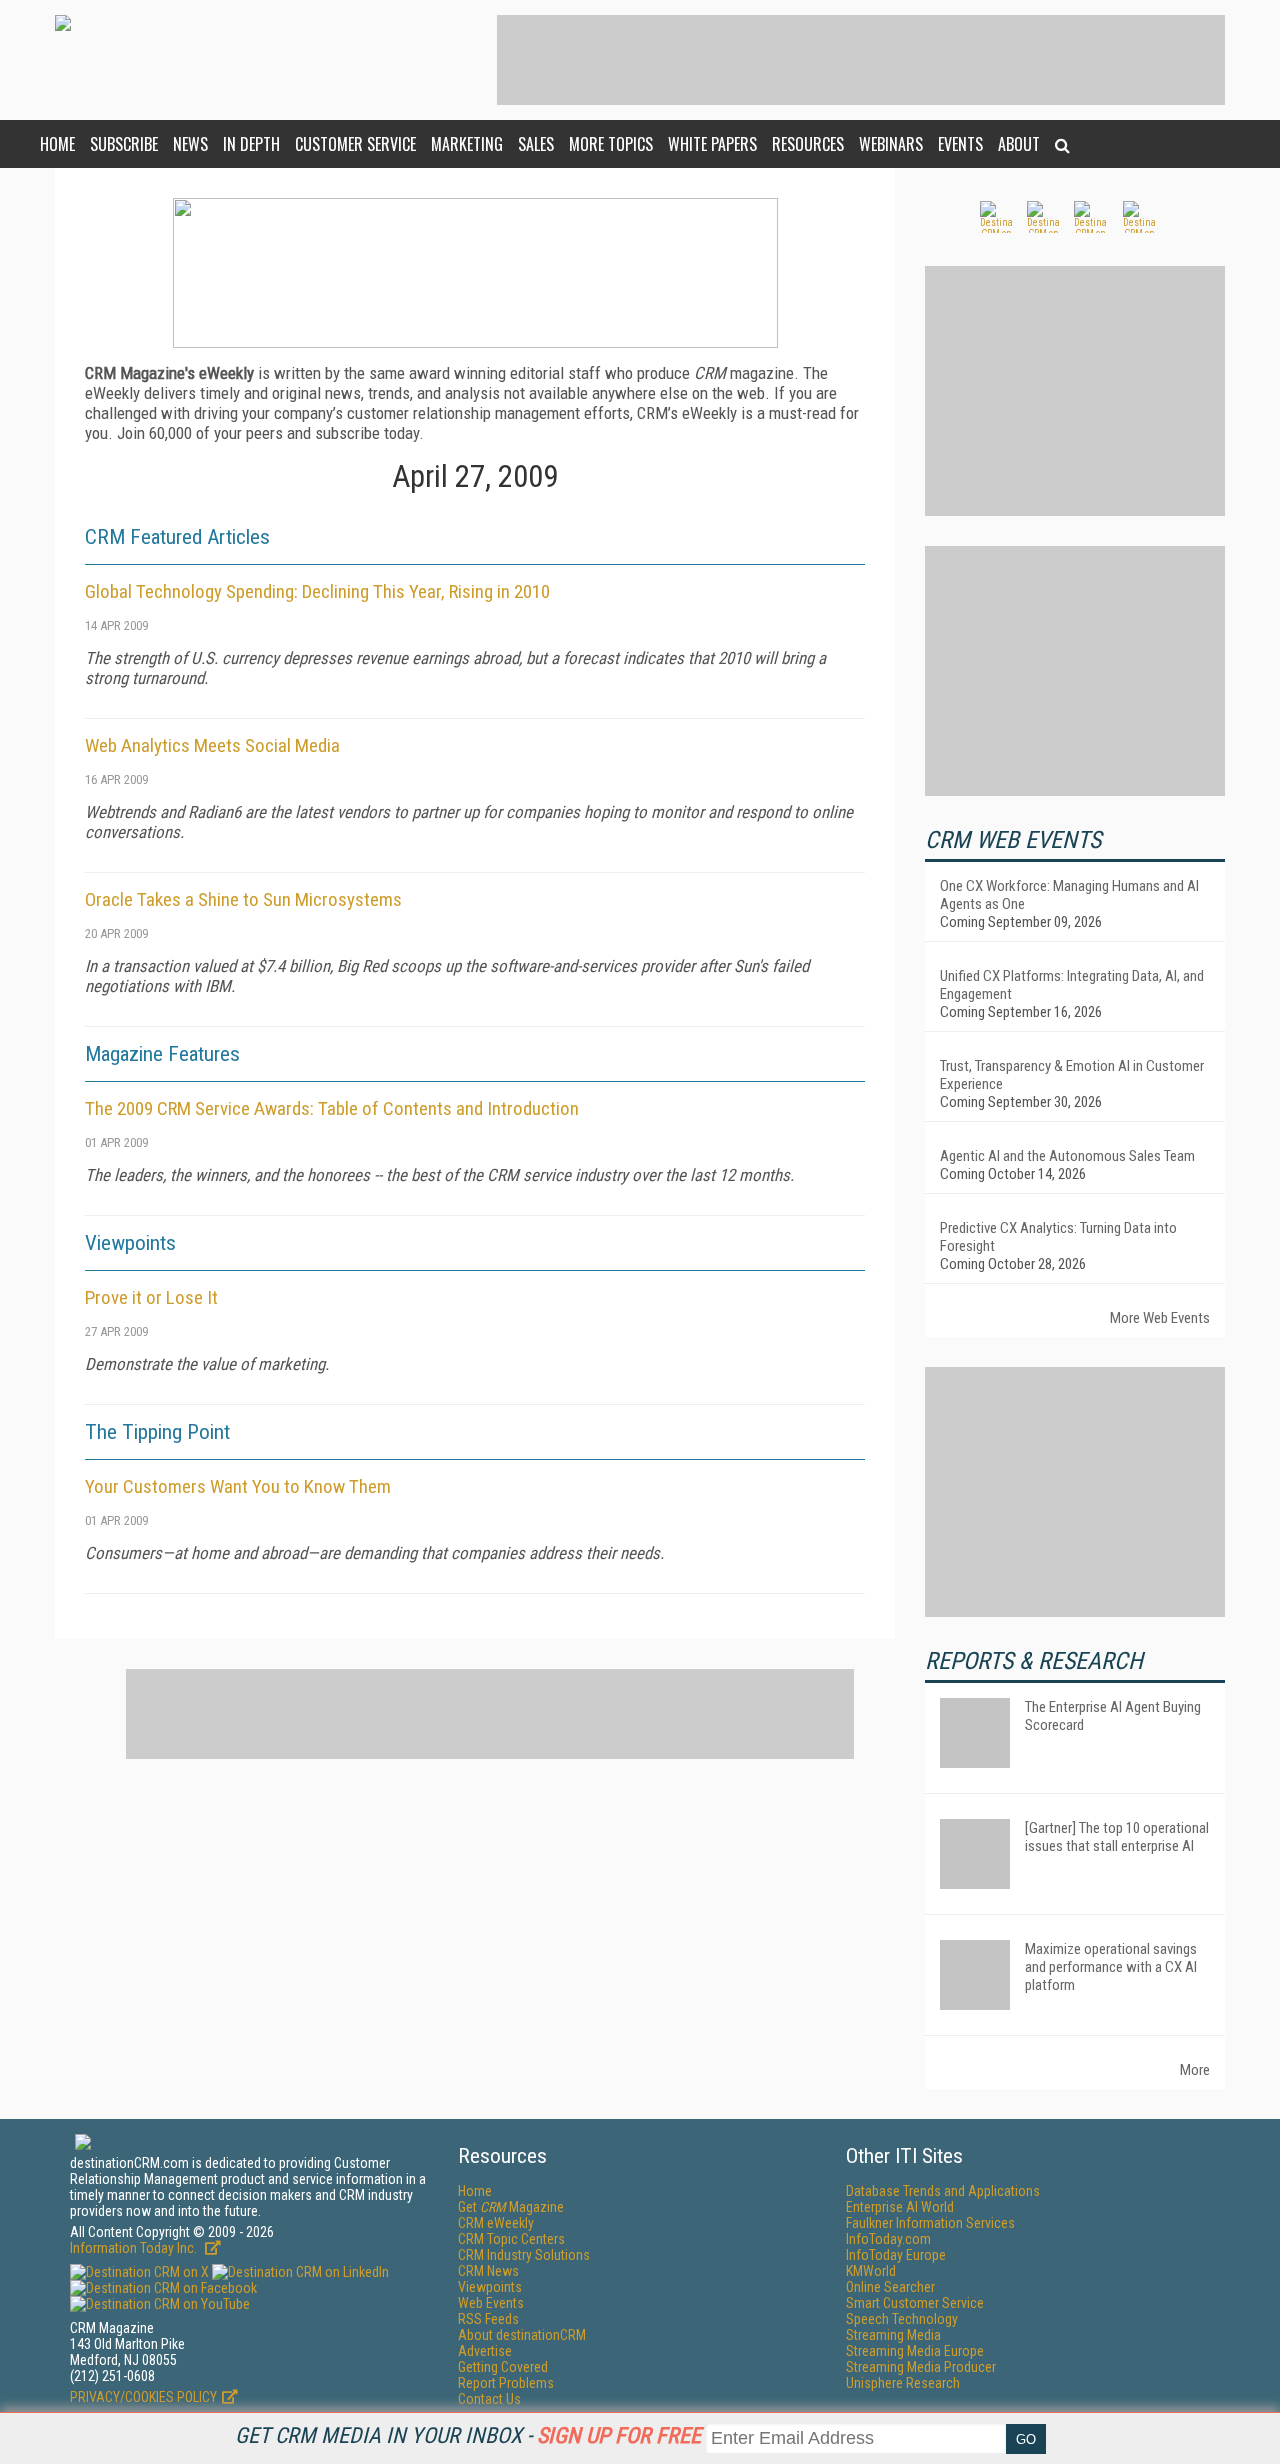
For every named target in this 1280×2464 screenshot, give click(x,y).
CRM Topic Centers (511, 2239)
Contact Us (489, 2399)
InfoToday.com (888, 2239)
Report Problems (506, 2383)
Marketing (467, 144)
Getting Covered (503, 2367)
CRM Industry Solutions (524, 2255)
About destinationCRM (522, 2335)
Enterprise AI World (900, 2207)
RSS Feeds (488, 2319)
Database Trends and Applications (943, 2191)
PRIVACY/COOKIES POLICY (143, 2397)
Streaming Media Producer (921, 2367)
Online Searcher (890, 2287)
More (1195, 2070)
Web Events (491, 2303)
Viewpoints (490, 2287)
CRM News (488, 2271)
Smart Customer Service (915, 2303)
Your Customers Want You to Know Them (238, 1486)
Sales (536, 144)
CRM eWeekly (496, 2223)
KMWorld (871, 2271)
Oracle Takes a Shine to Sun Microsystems (243, 899)
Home (57, 144)
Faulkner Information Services (930, 2223)
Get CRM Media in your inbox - (468, 2435)
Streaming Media (893, 2335)
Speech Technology (902, 2319)
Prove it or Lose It (151, 1297)
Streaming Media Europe (915, 2351)
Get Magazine (511, 2207)
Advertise (485, 2351)
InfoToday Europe (896, 2255)
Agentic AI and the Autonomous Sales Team (1067, 1156)
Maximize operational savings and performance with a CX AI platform (1111, 1967)
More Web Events (1160, 1318)
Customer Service (355, 144)
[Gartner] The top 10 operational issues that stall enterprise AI (1117, 1837)
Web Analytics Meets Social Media (212, 745)
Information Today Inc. (135, 2248)
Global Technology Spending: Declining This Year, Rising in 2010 (317, 591)
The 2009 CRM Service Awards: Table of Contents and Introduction (332, 1108)
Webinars (891, 144)
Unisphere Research (903, 2383)
